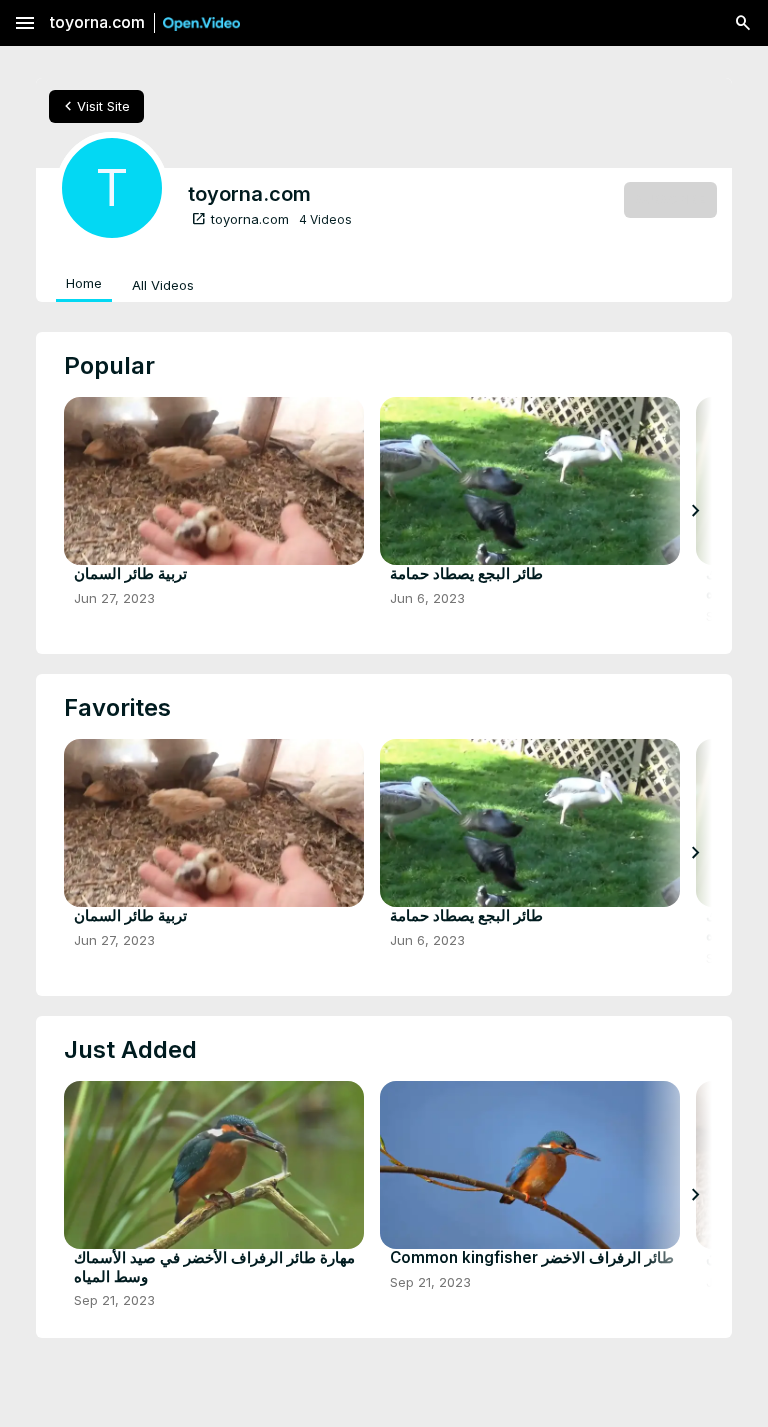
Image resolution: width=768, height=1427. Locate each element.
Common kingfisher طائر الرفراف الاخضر (532, 1258)
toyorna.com (240, 219)
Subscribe (670, 199)
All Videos (163, 285)
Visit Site (94, 106)
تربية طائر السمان (130, 574)
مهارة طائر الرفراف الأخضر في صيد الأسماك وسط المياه (214, 1267)
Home (84, 283)
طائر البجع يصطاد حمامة (466, 574)
